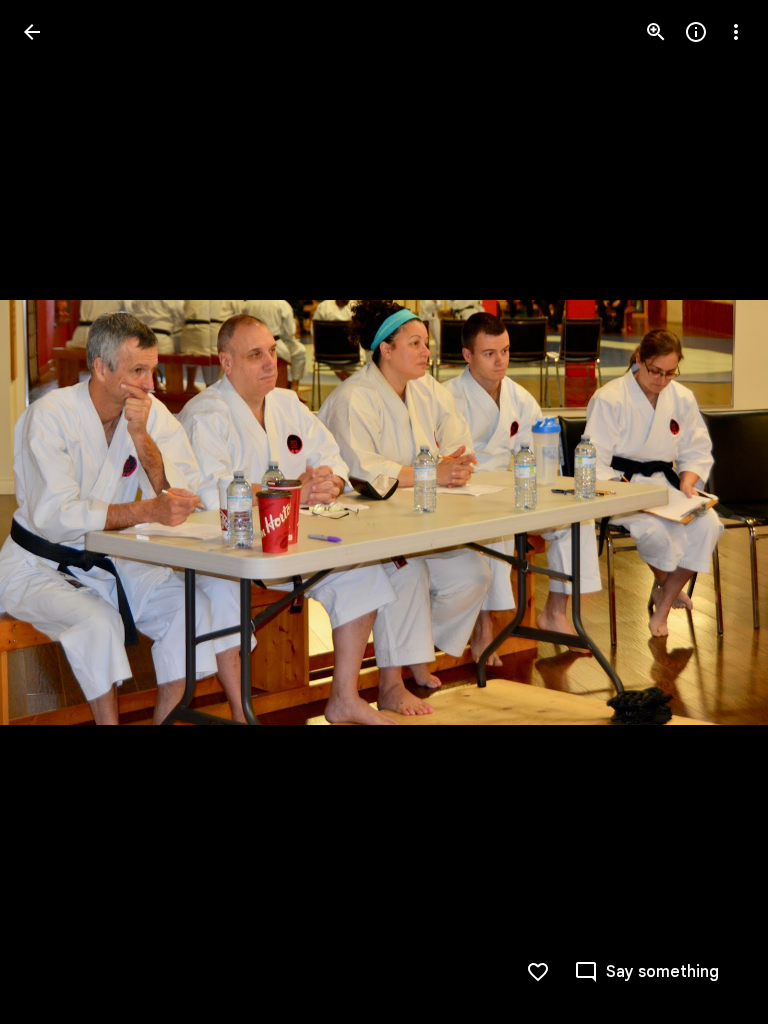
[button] (56, 512)
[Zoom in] (656, 32)
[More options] (736, 32)
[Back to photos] (32, 32)
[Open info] (696, 32)
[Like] (538, 972)
